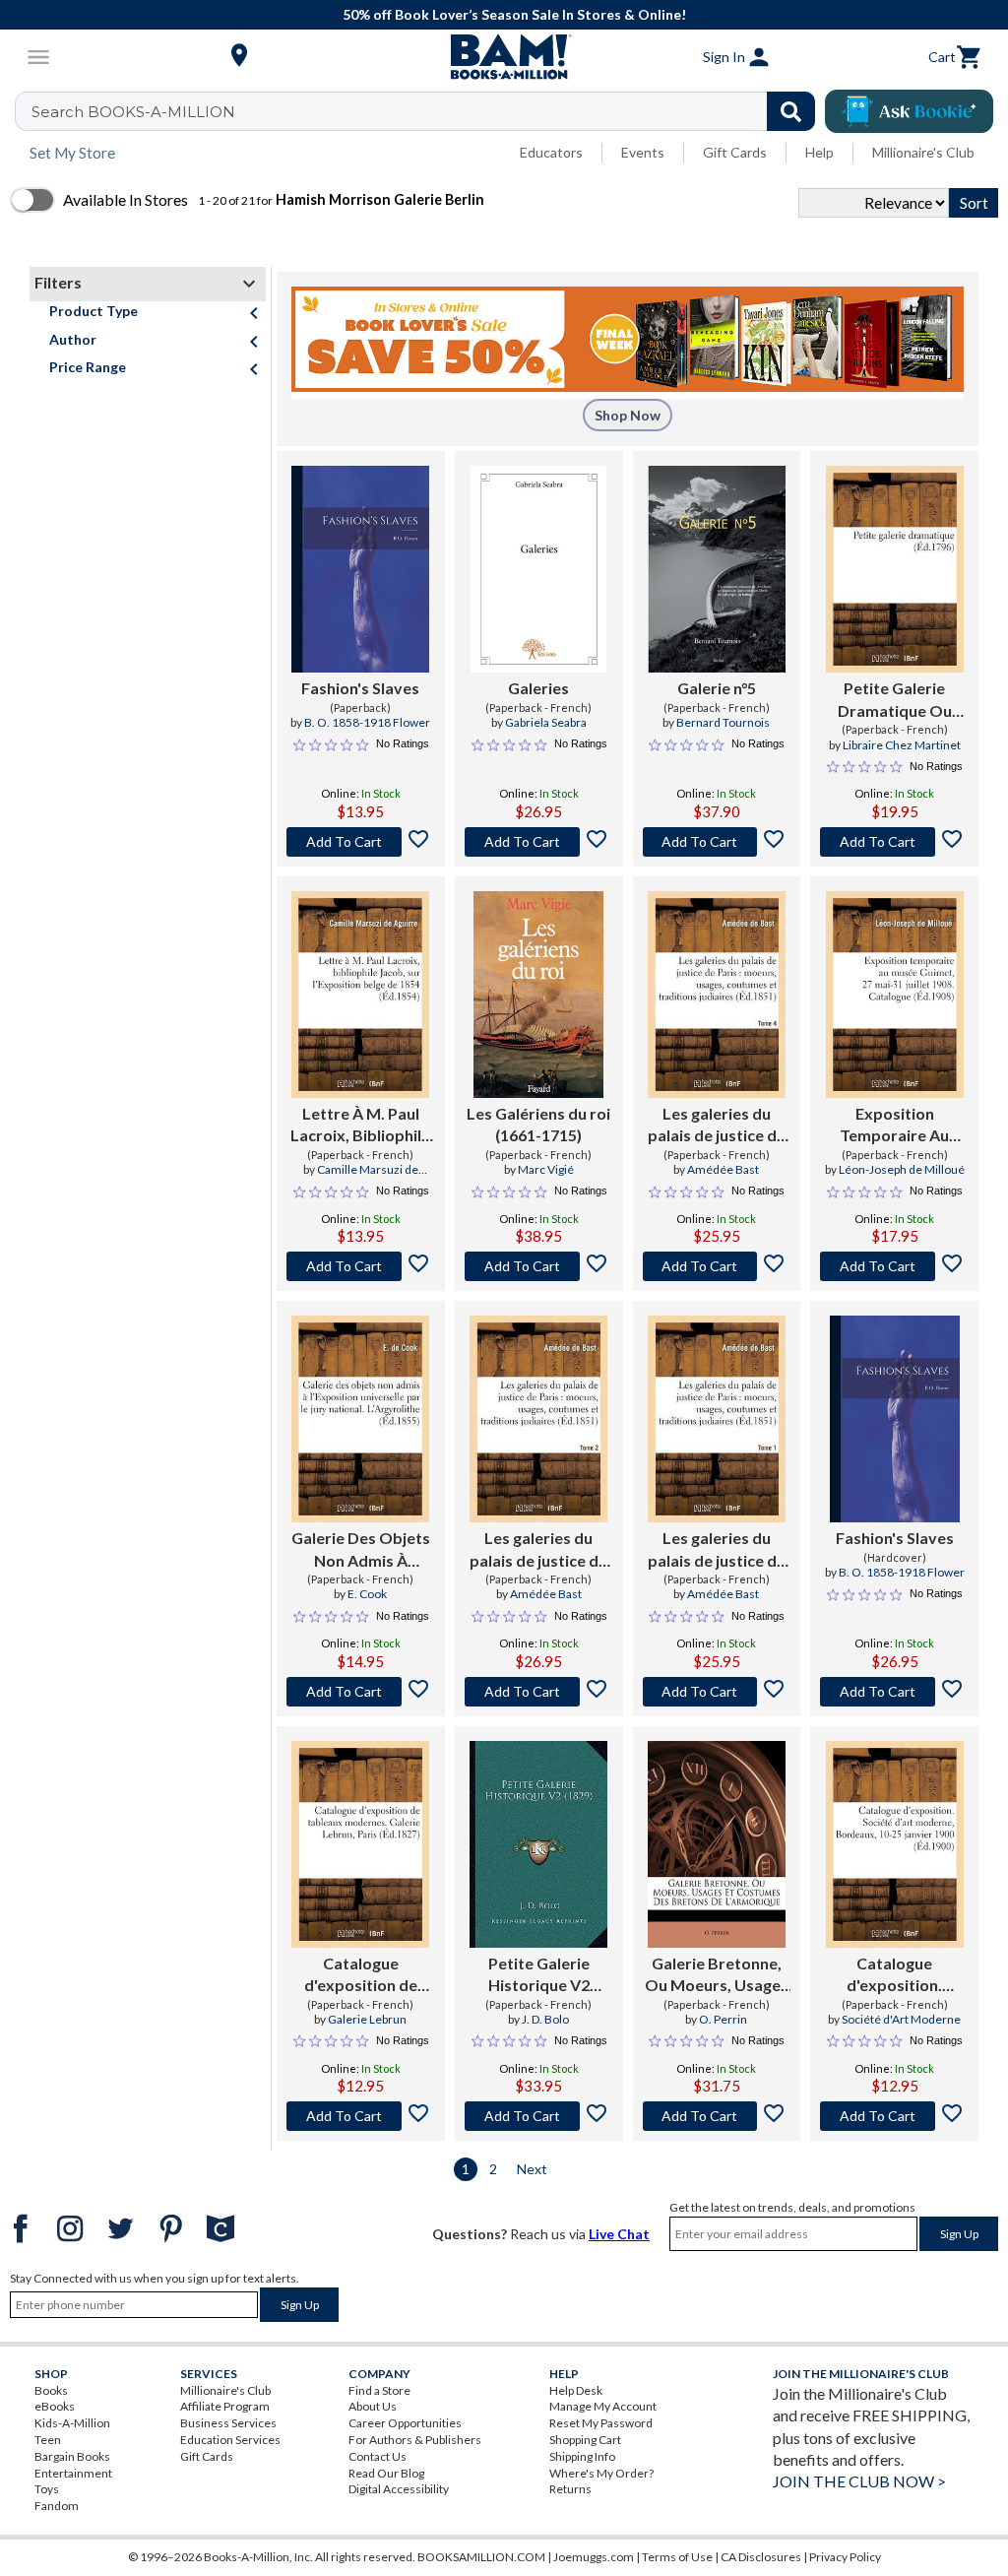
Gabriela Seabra (546, 722)
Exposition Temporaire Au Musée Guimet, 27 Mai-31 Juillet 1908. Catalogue (895, 1126)
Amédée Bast (723, 1169)
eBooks (55, 2406)
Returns (570, 2489)
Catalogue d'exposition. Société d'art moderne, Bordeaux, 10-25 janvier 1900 (894, 1975)
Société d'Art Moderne (901, 2019)
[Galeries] (538, 569)
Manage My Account (603, 2406)
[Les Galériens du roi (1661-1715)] (538, 995)
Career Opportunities (405, 2423)
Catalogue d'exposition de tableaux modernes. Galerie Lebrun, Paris (361, 1975)
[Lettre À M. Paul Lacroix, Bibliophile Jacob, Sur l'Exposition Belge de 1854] (360, 995)
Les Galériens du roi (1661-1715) (538, 1124)
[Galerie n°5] (717, 569)
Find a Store (379, 2390)
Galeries (538, 688)
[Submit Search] (791, 111)
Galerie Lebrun (367, 2019)
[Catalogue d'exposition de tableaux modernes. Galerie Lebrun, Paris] (360, 1844)
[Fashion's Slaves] (360, 569)
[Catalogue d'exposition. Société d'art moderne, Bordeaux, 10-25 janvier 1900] (895, 1844)
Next (532, 2169)
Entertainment (73, 2473)
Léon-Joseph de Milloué (902, 1169)
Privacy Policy (845, 2557)
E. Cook (367, 1594)
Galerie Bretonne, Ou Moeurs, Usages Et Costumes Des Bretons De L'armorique (717, 1975)
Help (819, 152)
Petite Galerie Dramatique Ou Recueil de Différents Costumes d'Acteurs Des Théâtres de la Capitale (895, 700)
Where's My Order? (601, 2473)
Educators (551, 152)
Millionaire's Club (923, 152)
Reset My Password (601, 2423)
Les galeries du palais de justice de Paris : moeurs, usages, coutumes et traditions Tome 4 (717, 1126)
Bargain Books (72, 2456)
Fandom (57, 2506)
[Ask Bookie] (909, 111)
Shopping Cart (585, 2440)
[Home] (504, 57)
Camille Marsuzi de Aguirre (368, 1178)
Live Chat (619, 2234)
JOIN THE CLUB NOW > (859, 2481)
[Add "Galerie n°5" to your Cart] (717, 842)
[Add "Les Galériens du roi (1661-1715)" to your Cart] (539, 1266)
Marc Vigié (546, 1169)
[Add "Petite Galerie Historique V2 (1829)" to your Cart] (539, 2116)
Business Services (228, 2423)
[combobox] (428, 111)
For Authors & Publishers (415, 2440)
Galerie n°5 (717, 688)
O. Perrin (723, 2019)
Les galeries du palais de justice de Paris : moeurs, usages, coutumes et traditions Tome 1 (717, 1550)
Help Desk (576, 2390)
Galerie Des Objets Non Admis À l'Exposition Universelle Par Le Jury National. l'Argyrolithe (361, 1550)
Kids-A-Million (72, 2423)
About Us (373, 2406)
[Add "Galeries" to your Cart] (539, 842)
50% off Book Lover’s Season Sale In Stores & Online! (514, 14)
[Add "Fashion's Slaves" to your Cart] (361, 842)
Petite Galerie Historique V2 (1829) (539, 1975)
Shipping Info (582, 2456)
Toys (47, 2489)
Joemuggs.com (594, 2557)
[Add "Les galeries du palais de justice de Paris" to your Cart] (717, 1266)
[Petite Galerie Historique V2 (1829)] (538, 1844)
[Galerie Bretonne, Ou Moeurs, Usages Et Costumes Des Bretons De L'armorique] (717, 1844)
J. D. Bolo (545, 2019)
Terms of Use (677, 2557)
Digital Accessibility (399, 2489)
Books (51, 2390)
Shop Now (628, 415)
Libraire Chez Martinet (902, 745)
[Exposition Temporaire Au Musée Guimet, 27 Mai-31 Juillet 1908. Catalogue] (895, 995)
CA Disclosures (761, 2557)
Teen (48, 2440)
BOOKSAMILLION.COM (481, 2557)
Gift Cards (735, 152)
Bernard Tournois (723, 722)
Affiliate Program (225, 2406)
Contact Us (378, 2456)
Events (643, 152)
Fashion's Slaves (360, 688)
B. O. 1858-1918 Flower (367, 722)
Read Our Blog (386, 2473)
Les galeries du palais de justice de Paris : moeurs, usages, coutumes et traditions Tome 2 (538, 1550)
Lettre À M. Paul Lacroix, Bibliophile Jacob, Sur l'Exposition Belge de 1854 (360, 1126)
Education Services (230, 2440)
